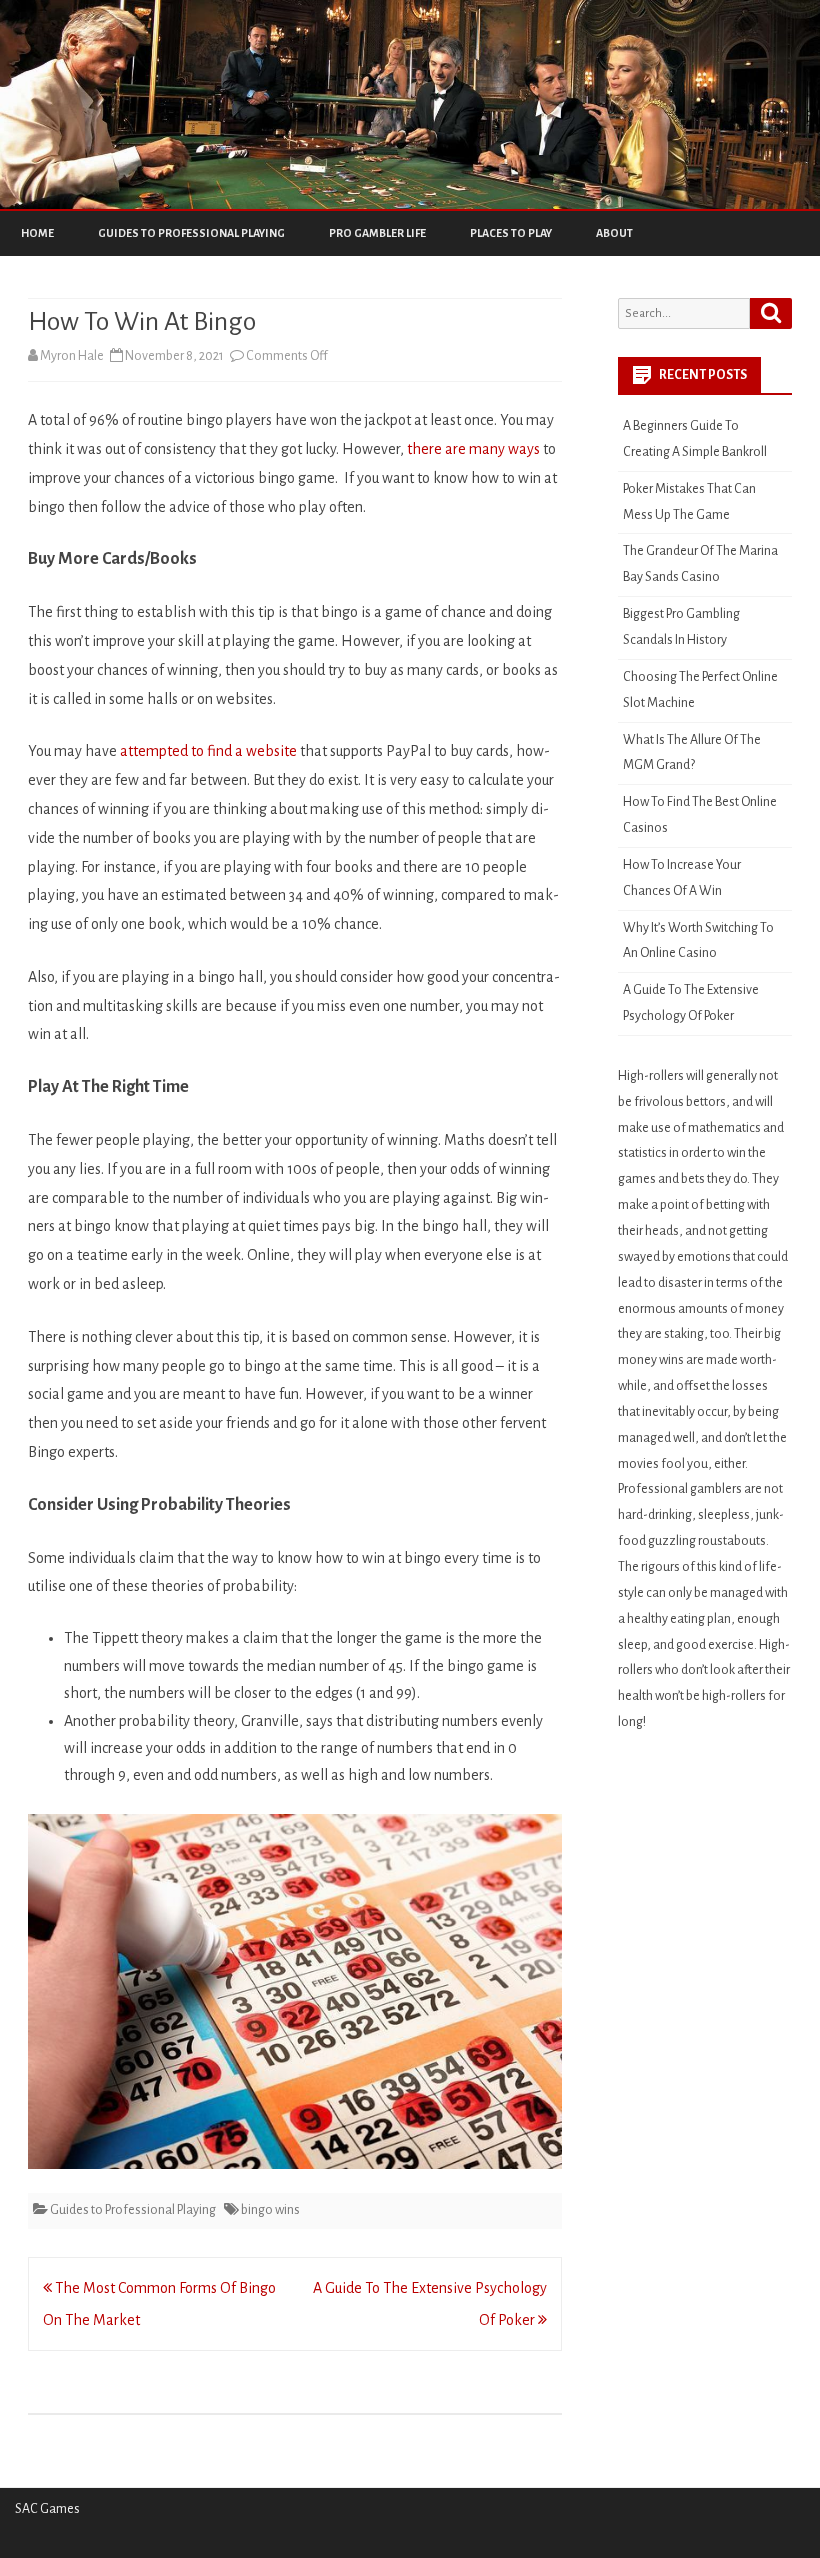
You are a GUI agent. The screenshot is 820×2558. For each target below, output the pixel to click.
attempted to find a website (208, 751)
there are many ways (473, 449)
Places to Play (511, 233)
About (614, 233)
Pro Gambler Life (377, 233)
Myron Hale (72, 356)
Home (37, 233)
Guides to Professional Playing (191, 233)
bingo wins (270, 2210)
